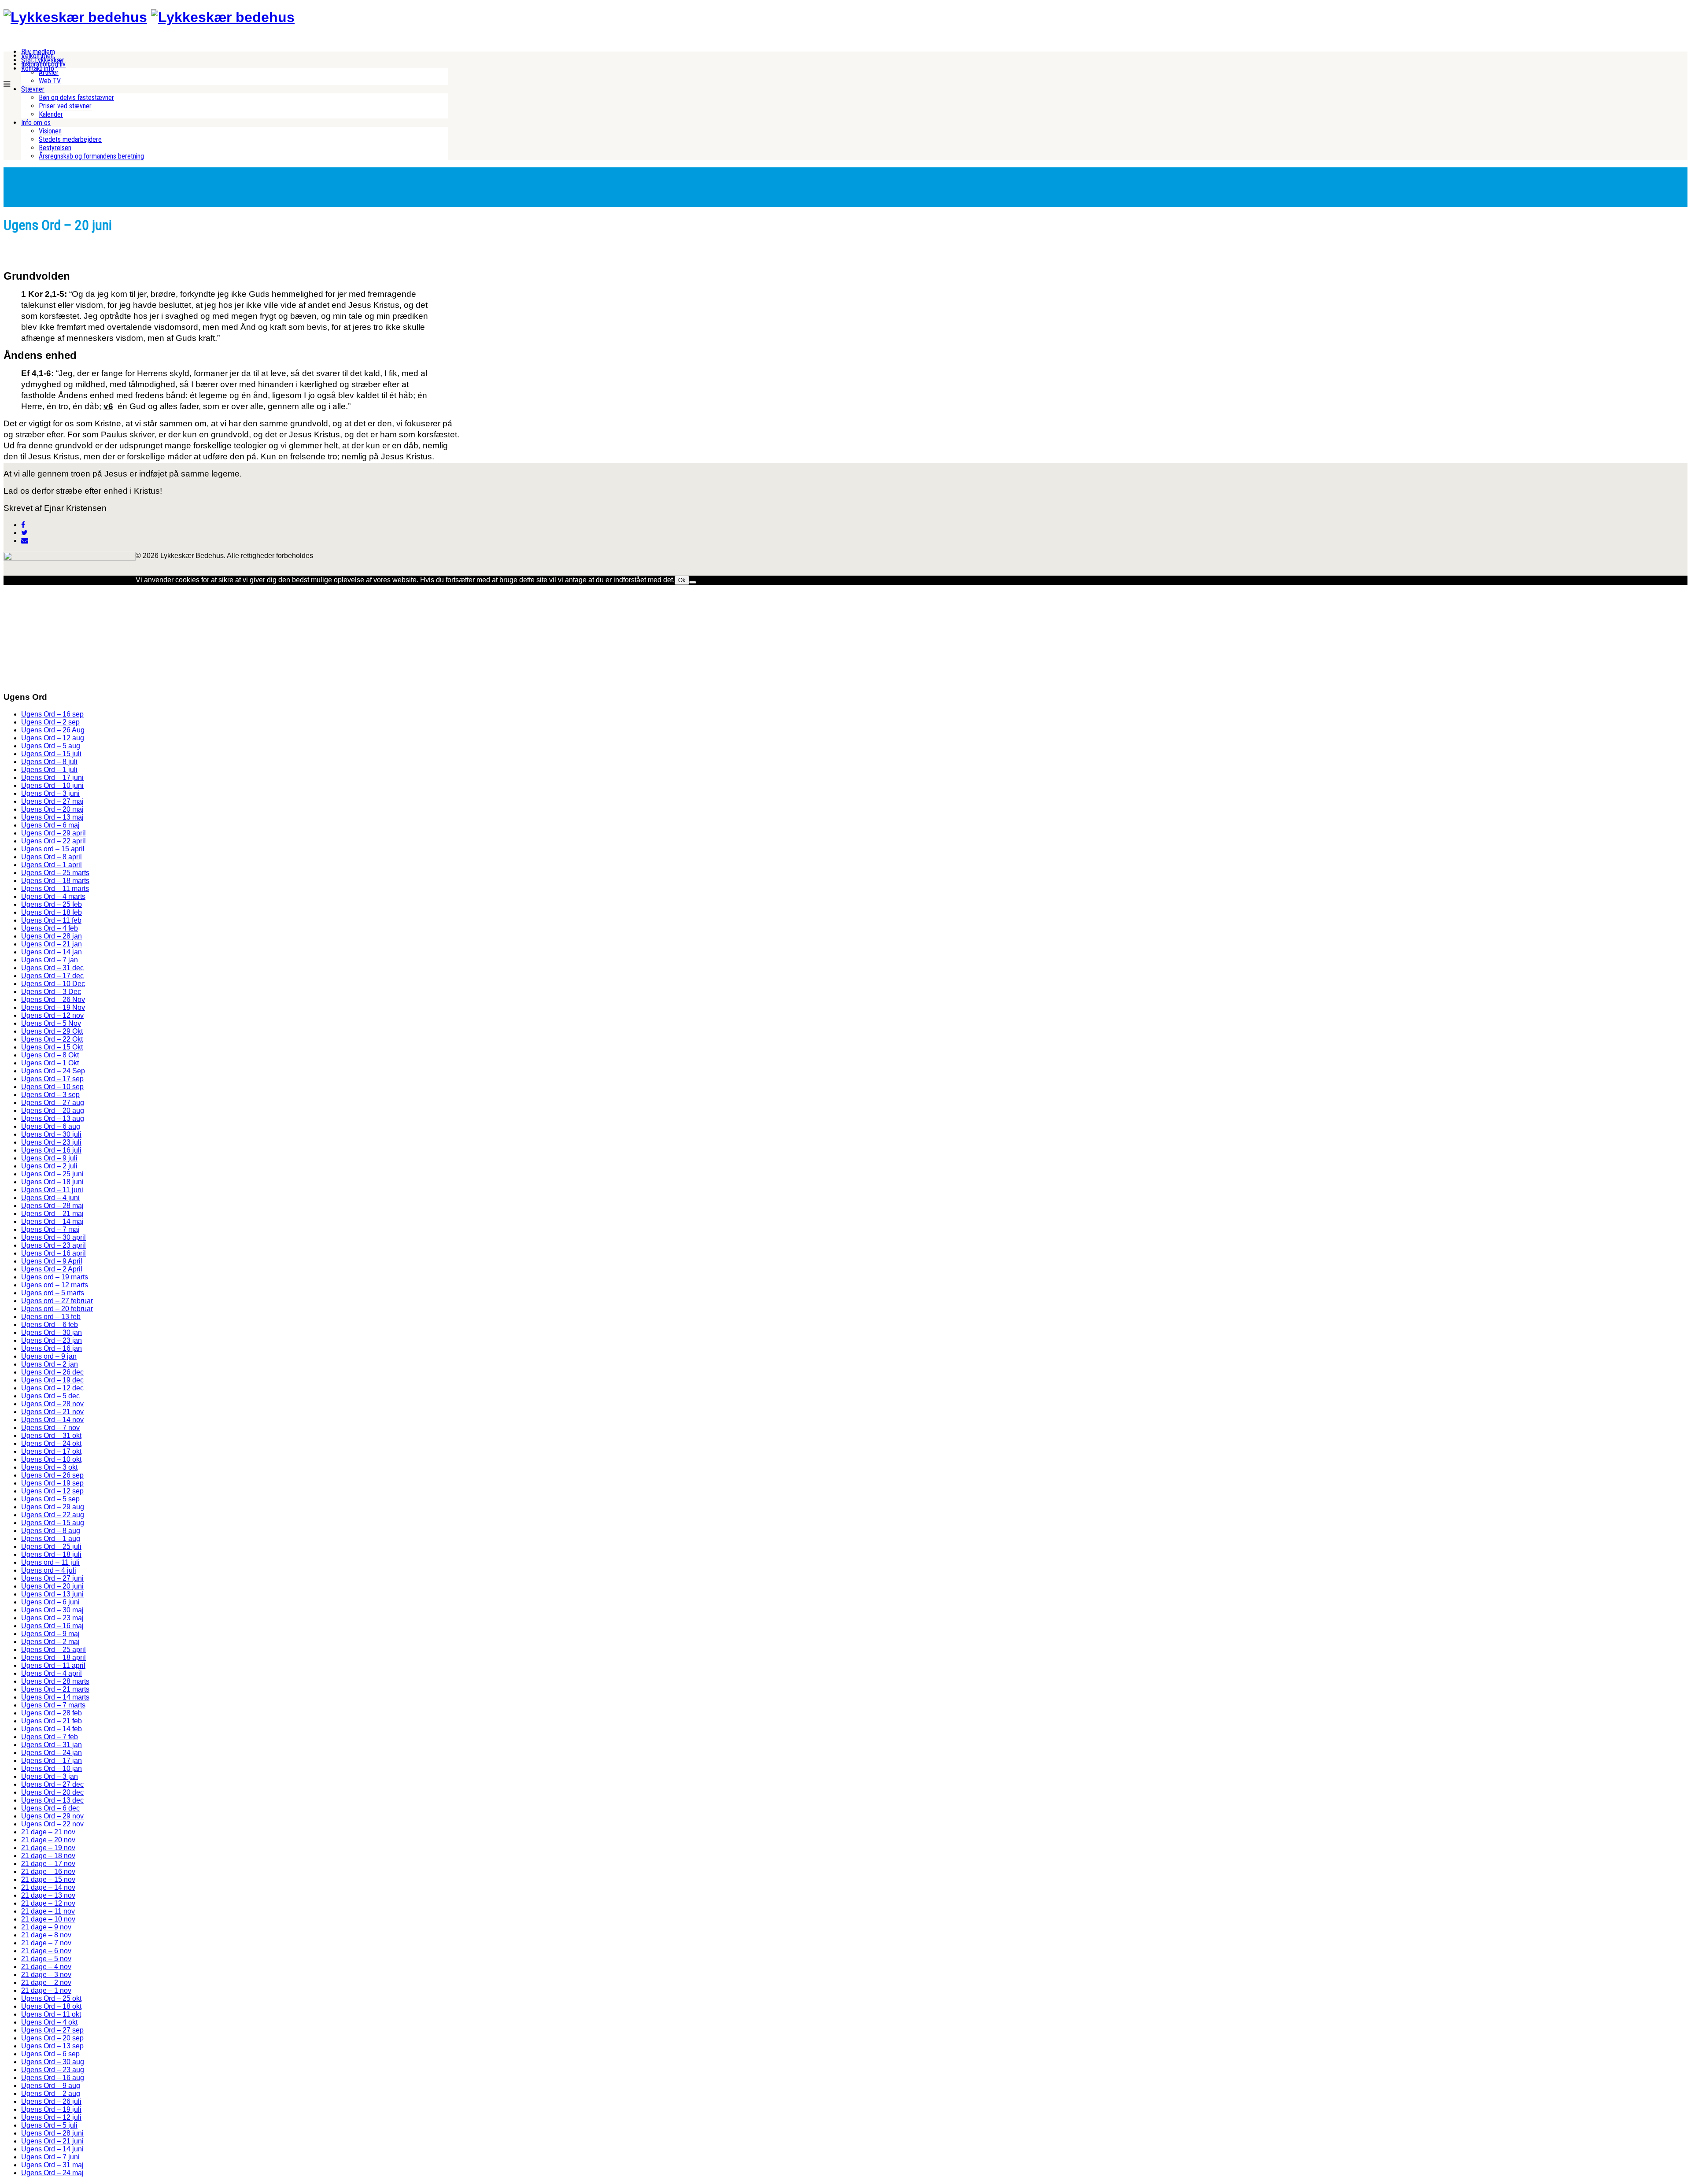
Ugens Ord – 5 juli (49, 2125)
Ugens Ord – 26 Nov (53, 1000)
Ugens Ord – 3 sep (50, 1095)
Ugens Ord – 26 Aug (53, 730)
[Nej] (693, 582)
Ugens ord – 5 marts (53, 1293)
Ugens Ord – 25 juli (51, 1547)
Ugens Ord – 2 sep (50, 722)
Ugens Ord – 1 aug (51, 1539)
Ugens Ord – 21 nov (52, 1412)
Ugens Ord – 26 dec (52, 1372)
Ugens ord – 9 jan (49, 1356)
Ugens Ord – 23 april (54, 1245)
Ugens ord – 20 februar (57, 1309)
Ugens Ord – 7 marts (53, 1705)
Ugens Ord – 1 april (52, 865)
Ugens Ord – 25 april (54, 1650)
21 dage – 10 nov (48, 1919)
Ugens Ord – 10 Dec (53, 984)
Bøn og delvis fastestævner (76, 98)
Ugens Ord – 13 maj (52, 817)
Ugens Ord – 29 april (54, 833)
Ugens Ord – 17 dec (52, 976)
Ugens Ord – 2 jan (50, 1364)
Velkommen (37, 56)
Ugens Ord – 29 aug (53, 1507)
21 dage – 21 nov (48, 1832)
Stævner (33, 89)
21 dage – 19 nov (48, 1848)
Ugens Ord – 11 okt (51, 2014)
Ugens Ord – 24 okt (51, 1443)
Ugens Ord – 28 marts (55, 1681)
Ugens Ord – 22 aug (53, 1515)
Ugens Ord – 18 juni (52, 1182)
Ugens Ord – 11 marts (55, 889)
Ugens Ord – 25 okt (51, 1998)
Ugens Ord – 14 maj (52, 1221)
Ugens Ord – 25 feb (52, 904)
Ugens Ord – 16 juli (51, 1150)
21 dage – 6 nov (46, 1951)
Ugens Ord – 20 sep (52, 2038)
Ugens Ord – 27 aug (53, 1103)
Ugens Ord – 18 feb (52, 912)
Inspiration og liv (43, 64)
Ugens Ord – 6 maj (50, 825)
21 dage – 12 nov (48, 1903)
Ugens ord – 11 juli (50, 1562)
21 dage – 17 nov (48, 1864)
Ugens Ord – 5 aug (51, 746)
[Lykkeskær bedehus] (75, 17)
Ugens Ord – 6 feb (50, 1325)
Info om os (36, 123)
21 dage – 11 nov (48, 1911)
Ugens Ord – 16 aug (53, 2078)
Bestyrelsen (55, 148)
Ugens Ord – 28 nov (52, 1404)
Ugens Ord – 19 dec (52, 1380)
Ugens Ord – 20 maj (52, 809)
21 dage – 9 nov (46, 1927)
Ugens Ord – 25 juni (52, 1174)
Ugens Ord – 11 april (53, 1665)
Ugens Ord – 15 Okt (52, 1047)
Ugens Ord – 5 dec (50, 1396)
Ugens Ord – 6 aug (51, 1126)
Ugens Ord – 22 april (54, 841)
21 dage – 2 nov (46, 1983)
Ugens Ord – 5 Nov (51, 1023)
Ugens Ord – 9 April (52, 1261)
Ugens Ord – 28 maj (52, 1206)
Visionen (50, 131)
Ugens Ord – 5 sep (50, 1499)
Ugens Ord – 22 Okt (52, 1039)
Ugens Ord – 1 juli (49, 770)
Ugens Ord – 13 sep (52, 2046)
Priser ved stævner (65, 106)
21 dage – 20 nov (48, 1840)
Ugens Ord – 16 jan (52, 1348)
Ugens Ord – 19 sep (52, 1483)
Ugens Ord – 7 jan (50, 960)
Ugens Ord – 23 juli (51, 1142)
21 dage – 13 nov (48, 1895)
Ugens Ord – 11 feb (51, 920)
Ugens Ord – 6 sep (50, 2054)
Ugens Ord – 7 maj (50, 1229)
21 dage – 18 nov (48, 1856)
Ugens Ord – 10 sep (52, 1087)
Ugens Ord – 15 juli (51, 754)
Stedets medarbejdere (70, 139)
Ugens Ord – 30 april (54, 1237)
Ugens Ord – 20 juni (52, 1586)
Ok (682, 580)
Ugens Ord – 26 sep (52, 1475)
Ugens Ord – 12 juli (51, 2117)
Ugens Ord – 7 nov (50, 1428)
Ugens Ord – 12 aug (53, 738)
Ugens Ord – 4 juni (50, 1198)
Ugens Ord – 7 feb (50, 1737)
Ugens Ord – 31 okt (51, 1436)
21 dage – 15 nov (48, 1879)
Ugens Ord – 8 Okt (50, 1055)
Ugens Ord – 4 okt (49, 2022)
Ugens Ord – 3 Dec (51, 992)
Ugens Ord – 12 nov (52, 1015)
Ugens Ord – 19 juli (51, 2109)
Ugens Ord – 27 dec (52, 1784)
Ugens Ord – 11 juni (52, 1190)
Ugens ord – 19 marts (55, 1277)
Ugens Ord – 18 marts (55, 881)
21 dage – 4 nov (46, 1967)
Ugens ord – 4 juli (49, 1570)
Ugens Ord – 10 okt (51, 1459)
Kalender (51, 114)
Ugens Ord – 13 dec (52, 1800)
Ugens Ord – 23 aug (53, 2070)
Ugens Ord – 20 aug (53, 1110)
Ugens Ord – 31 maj (52, 2165)
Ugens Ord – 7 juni (50, 2157)
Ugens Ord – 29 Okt (52, 1031)
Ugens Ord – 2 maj (50, 1642)
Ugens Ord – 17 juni (52, 778)
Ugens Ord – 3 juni (50, 793)
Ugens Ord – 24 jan (52, 1753)
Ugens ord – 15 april (53, 849)
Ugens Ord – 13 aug (53, 1118)
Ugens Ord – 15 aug (53, 1523)
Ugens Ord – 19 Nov (53, 1007)
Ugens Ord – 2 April (52, 1269)
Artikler (49, 72)
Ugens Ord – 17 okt (51, 1451)
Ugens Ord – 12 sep (52, 1491)
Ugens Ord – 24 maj (52, 2173)
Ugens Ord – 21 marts (55, 1689)
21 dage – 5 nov (46, 1959)
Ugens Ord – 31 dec (52, 968)
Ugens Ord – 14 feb (52, 1729)
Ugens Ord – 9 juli (49, 1158)
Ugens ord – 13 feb (51, 1317)
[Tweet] (24, 533)
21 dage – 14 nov (48, 1887)
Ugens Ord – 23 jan (52, 1340)
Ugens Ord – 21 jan (52, 944)
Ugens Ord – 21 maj (52, 1214)
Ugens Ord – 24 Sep (53, 1071)
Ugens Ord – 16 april (54, 1253)
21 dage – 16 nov (48, 1872)
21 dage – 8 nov (46, 1935)
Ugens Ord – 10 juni (52, 785)
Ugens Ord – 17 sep (52, 1079)
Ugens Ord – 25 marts (55, 873)
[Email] (25, 541)
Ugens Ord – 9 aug (51, 2086)
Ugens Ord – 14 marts (55, 1697)
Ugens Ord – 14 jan (52, 952)
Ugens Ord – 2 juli (49, 1166)
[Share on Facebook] (23, 525)
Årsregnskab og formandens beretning (91, 156)
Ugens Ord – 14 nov (52, 1420)
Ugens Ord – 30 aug (53, 2062)
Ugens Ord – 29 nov (52, 1816)
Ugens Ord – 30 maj (52, 1610)
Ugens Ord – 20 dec (52, 1792)
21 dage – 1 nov (46, 1990)
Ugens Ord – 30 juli (51, 1134)
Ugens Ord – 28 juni (52, 2133)
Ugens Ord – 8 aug (51, 1531)
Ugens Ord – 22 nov (52, 1824)
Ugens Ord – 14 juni (52, 2149)
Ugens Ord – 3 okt (49, 1467)
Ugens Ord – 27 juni (52, 1578)
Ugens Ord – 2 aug (51, 2093)
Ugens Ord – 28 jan (52, 936)
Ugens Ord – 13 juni (52, 1594)
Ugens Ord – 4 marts (53, 896)
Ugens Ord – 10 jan (52, 1768)
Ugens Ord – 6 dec (50, 1808)
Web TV (50, 81)
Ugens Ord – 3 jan (50, 1776)
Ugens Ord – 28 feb (52, 1713)
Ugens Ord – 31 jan (52, 1745)
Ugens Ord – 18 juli (51, 1554)
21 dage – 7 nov (46, 1943)
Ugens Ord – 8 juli (49, 762)
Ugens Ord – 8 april (52, 857)
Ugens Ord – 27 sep (52, 2030)
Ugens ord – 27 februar (57, 1301)
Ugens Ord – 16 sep (52, 714)
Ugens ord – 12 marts (55, 1285)
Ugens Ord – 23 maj (52, 1618)
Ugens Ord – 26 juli (51, 2101)
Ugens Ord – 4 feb (50, 928)
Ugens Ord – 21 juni (52, 2141)
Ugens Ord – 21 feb (52, 1721)
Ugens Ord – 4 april (52, 1673)
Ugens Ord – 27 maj (52, 801)
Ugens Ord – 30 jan (52, 1332)
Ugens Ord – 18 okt (51, 2006)
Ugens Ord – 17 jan (52, 1761)
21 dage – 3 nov (46, 1975)
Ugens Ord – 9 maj (50, 1634)
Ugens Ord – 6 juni (50, 1602)
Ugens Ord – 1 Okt (50, 1063)
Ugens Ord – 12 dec (52, 1388)
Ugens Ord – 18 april (54, 1657)
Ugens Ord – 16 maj (52, 1626)
